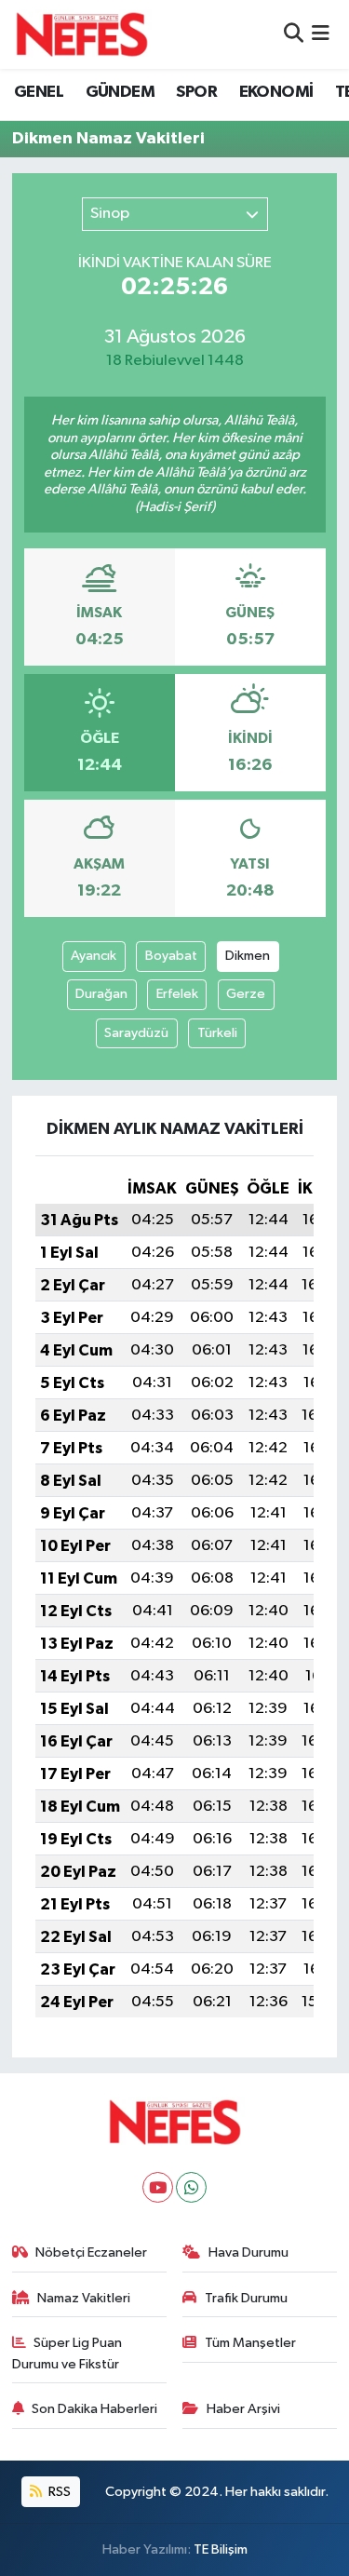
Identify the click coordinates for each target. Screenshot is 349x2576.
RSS (58, 2492)
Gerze (246, 994)
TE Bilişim (221, 2549)
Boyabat (171, 956)
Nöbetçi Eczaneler (91, 2252)
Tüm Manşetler (250, 2343)
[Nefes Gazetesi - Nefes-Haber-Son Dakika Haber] (82, 34)
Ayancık (94, 956)
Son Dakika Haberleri (94, 2409)
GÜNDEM (120, 92)
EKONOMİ (276, 92)
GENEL (39, 92)
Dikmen (248, 956)
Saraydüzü (136, 1033)
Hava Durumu (248, 2252)
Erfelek (177, 994)
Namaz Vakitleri (84, 2298)
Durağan (101, 994)
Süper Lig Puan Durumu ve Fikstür (67, 2353)
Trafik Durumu (246, 2298)
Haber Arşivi (243, 2409)
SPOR (196, 92)
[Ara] (294, 34)
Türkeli (217, 1033)
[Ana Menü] (321, 34)
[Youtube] (158, 2187)
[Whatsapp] (191, 2187)
